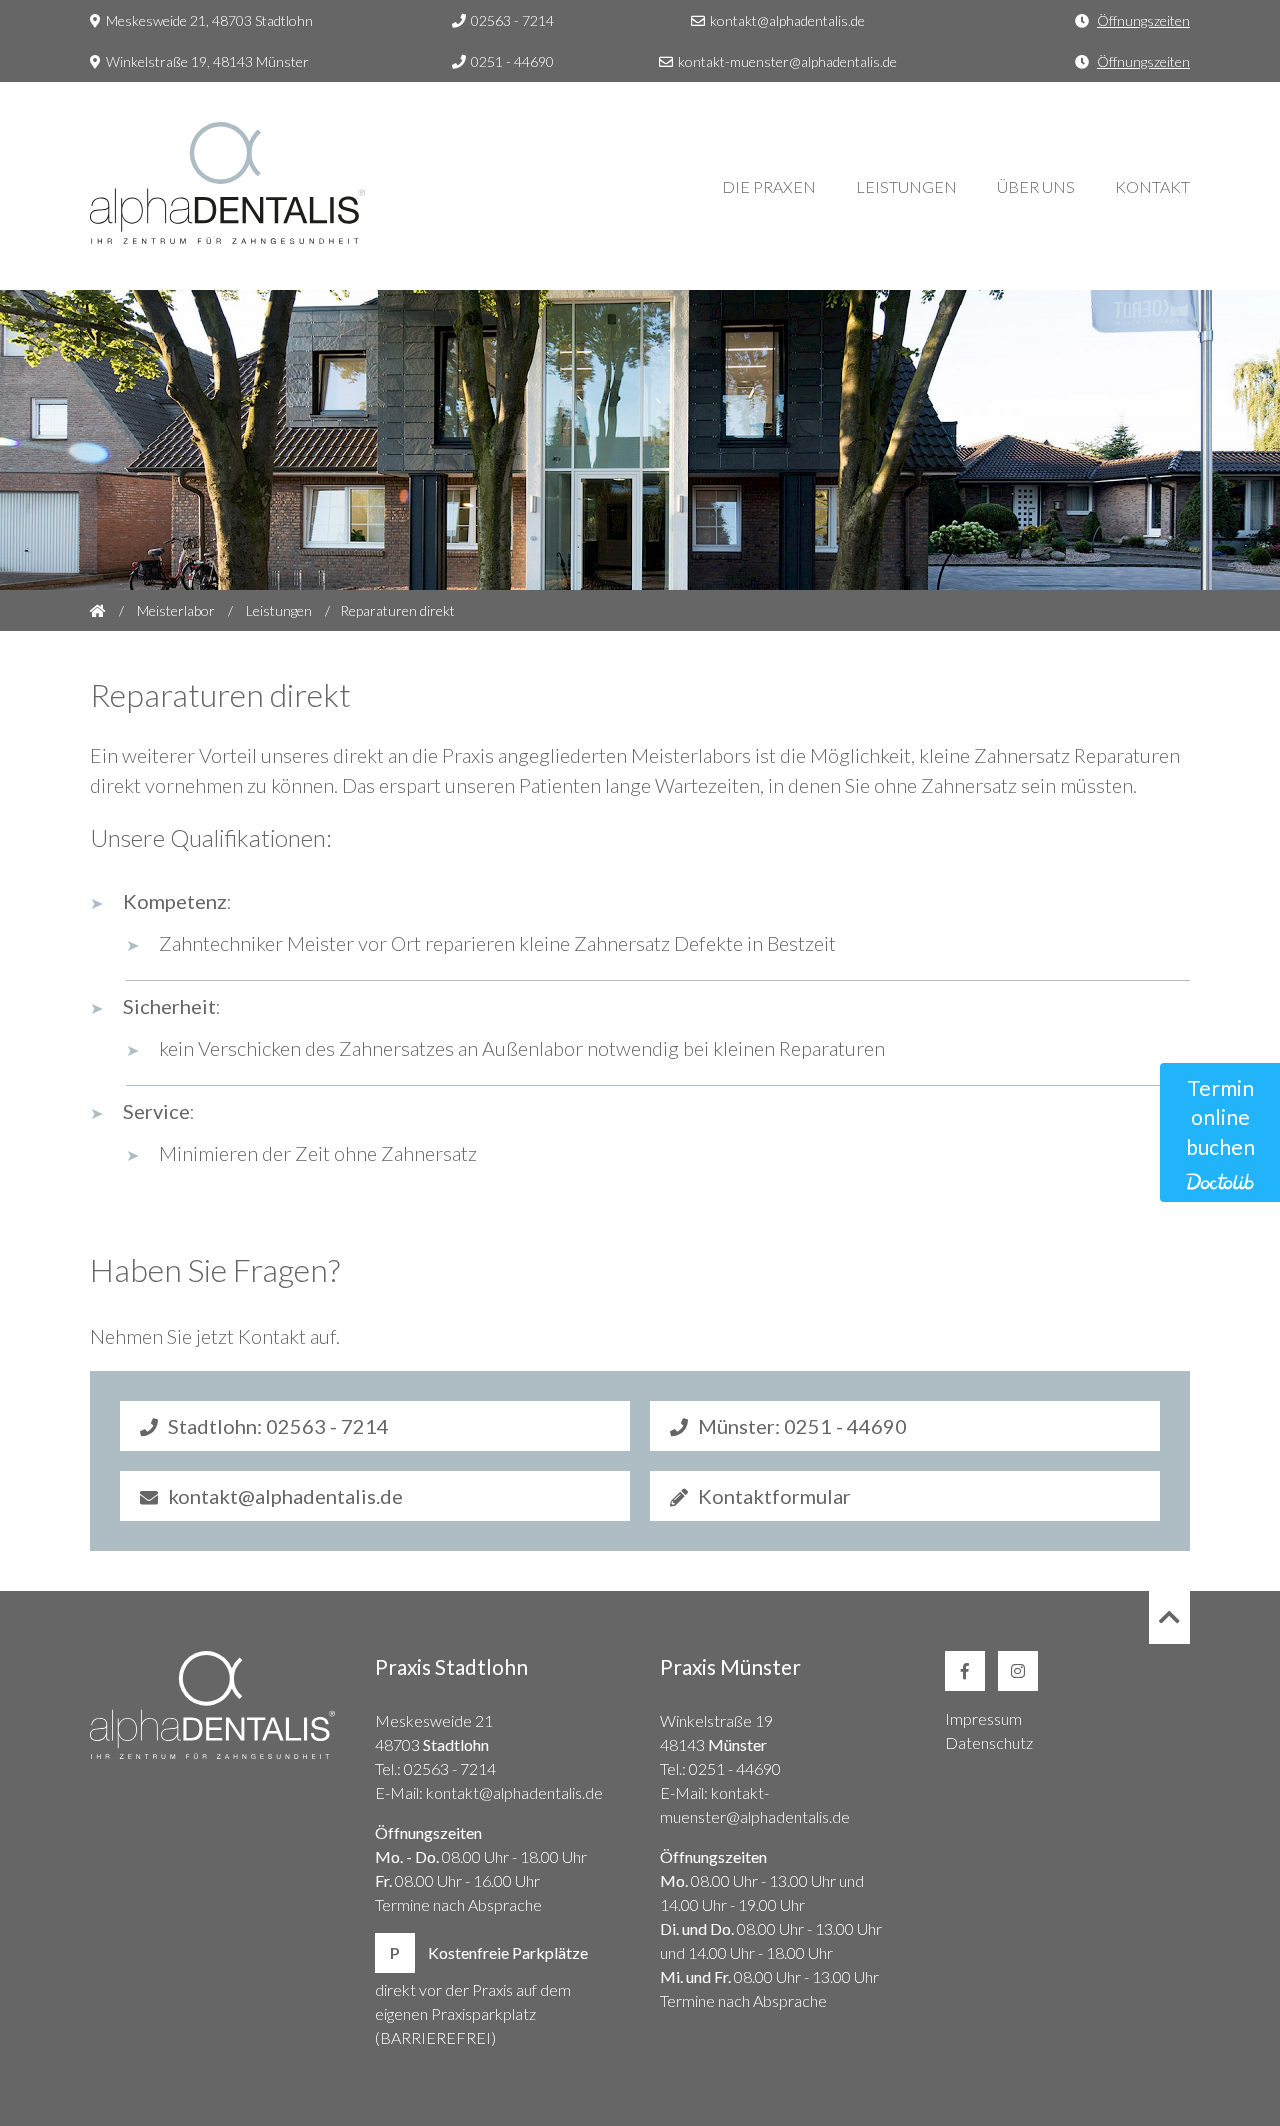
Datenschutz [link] (989, 1742)
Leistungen (906, 186)
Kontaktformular (774, 1496)
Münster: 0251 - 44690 (802, 1426)
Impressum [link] (983, 1718)
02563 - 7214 (512, 20)
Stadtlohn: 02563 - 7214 (278, 1426)
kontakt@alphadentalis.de (787, 20)
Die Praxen (769, 186)
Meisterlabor (176, 610)
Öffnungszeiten (1143, 20)
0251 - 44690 (512, 61)
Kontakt (1152, 186)
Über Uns (1036, 186)
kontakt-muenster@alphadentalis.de (787, 61)
